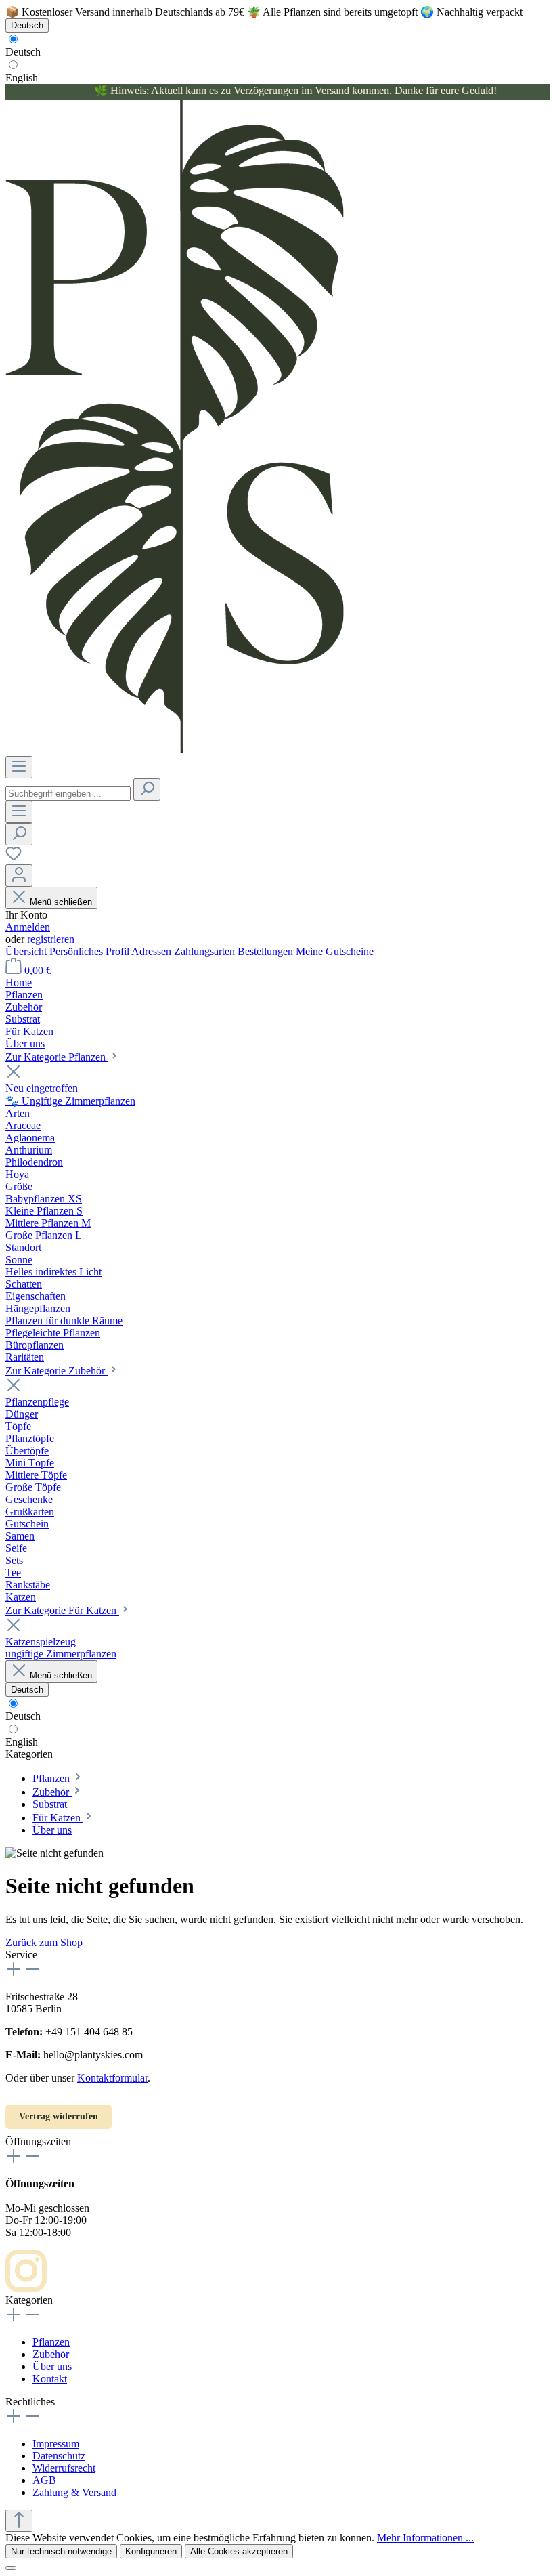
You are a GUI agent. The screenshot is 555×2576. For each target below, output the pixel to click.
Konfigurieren (151, 2551)
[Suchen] (147, 789)
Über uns (52, 2366)
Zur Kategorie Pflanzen (57, 1057)
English (22, 78)
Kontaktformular (112, 2078)
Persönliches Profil (90, 951)
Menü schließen (61, 902)
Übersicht (27, 951)
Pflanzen (51, 2342)
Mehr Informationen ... (425, 2538)
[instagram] (26, 2288)
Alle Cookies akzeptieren (239, 2551)
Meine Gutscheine (335, 951)
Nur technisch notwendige (61, 2551)
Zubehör (51, 2354)
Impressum (56, 2444)
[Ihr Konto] (19, 875)
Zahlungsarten (206, 951)
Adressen (153, 951)
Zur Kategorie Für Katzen (62, 1610)
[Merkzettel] (14, 858)
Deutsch (23, 52)
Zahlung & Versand (74, 2492)
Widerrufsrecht (64, 2468)
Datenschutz (59, 2456)
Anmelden (28, 927)
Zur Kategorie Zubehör (57, 1371)
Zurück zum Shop (44, 1942)
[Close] (11, 2568)
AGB (44, 2480)
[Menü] (19, 767)
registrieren (51, 939)
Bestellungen (267, 951)
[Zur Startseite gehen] (175, 749)
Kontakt (50, 2379)
